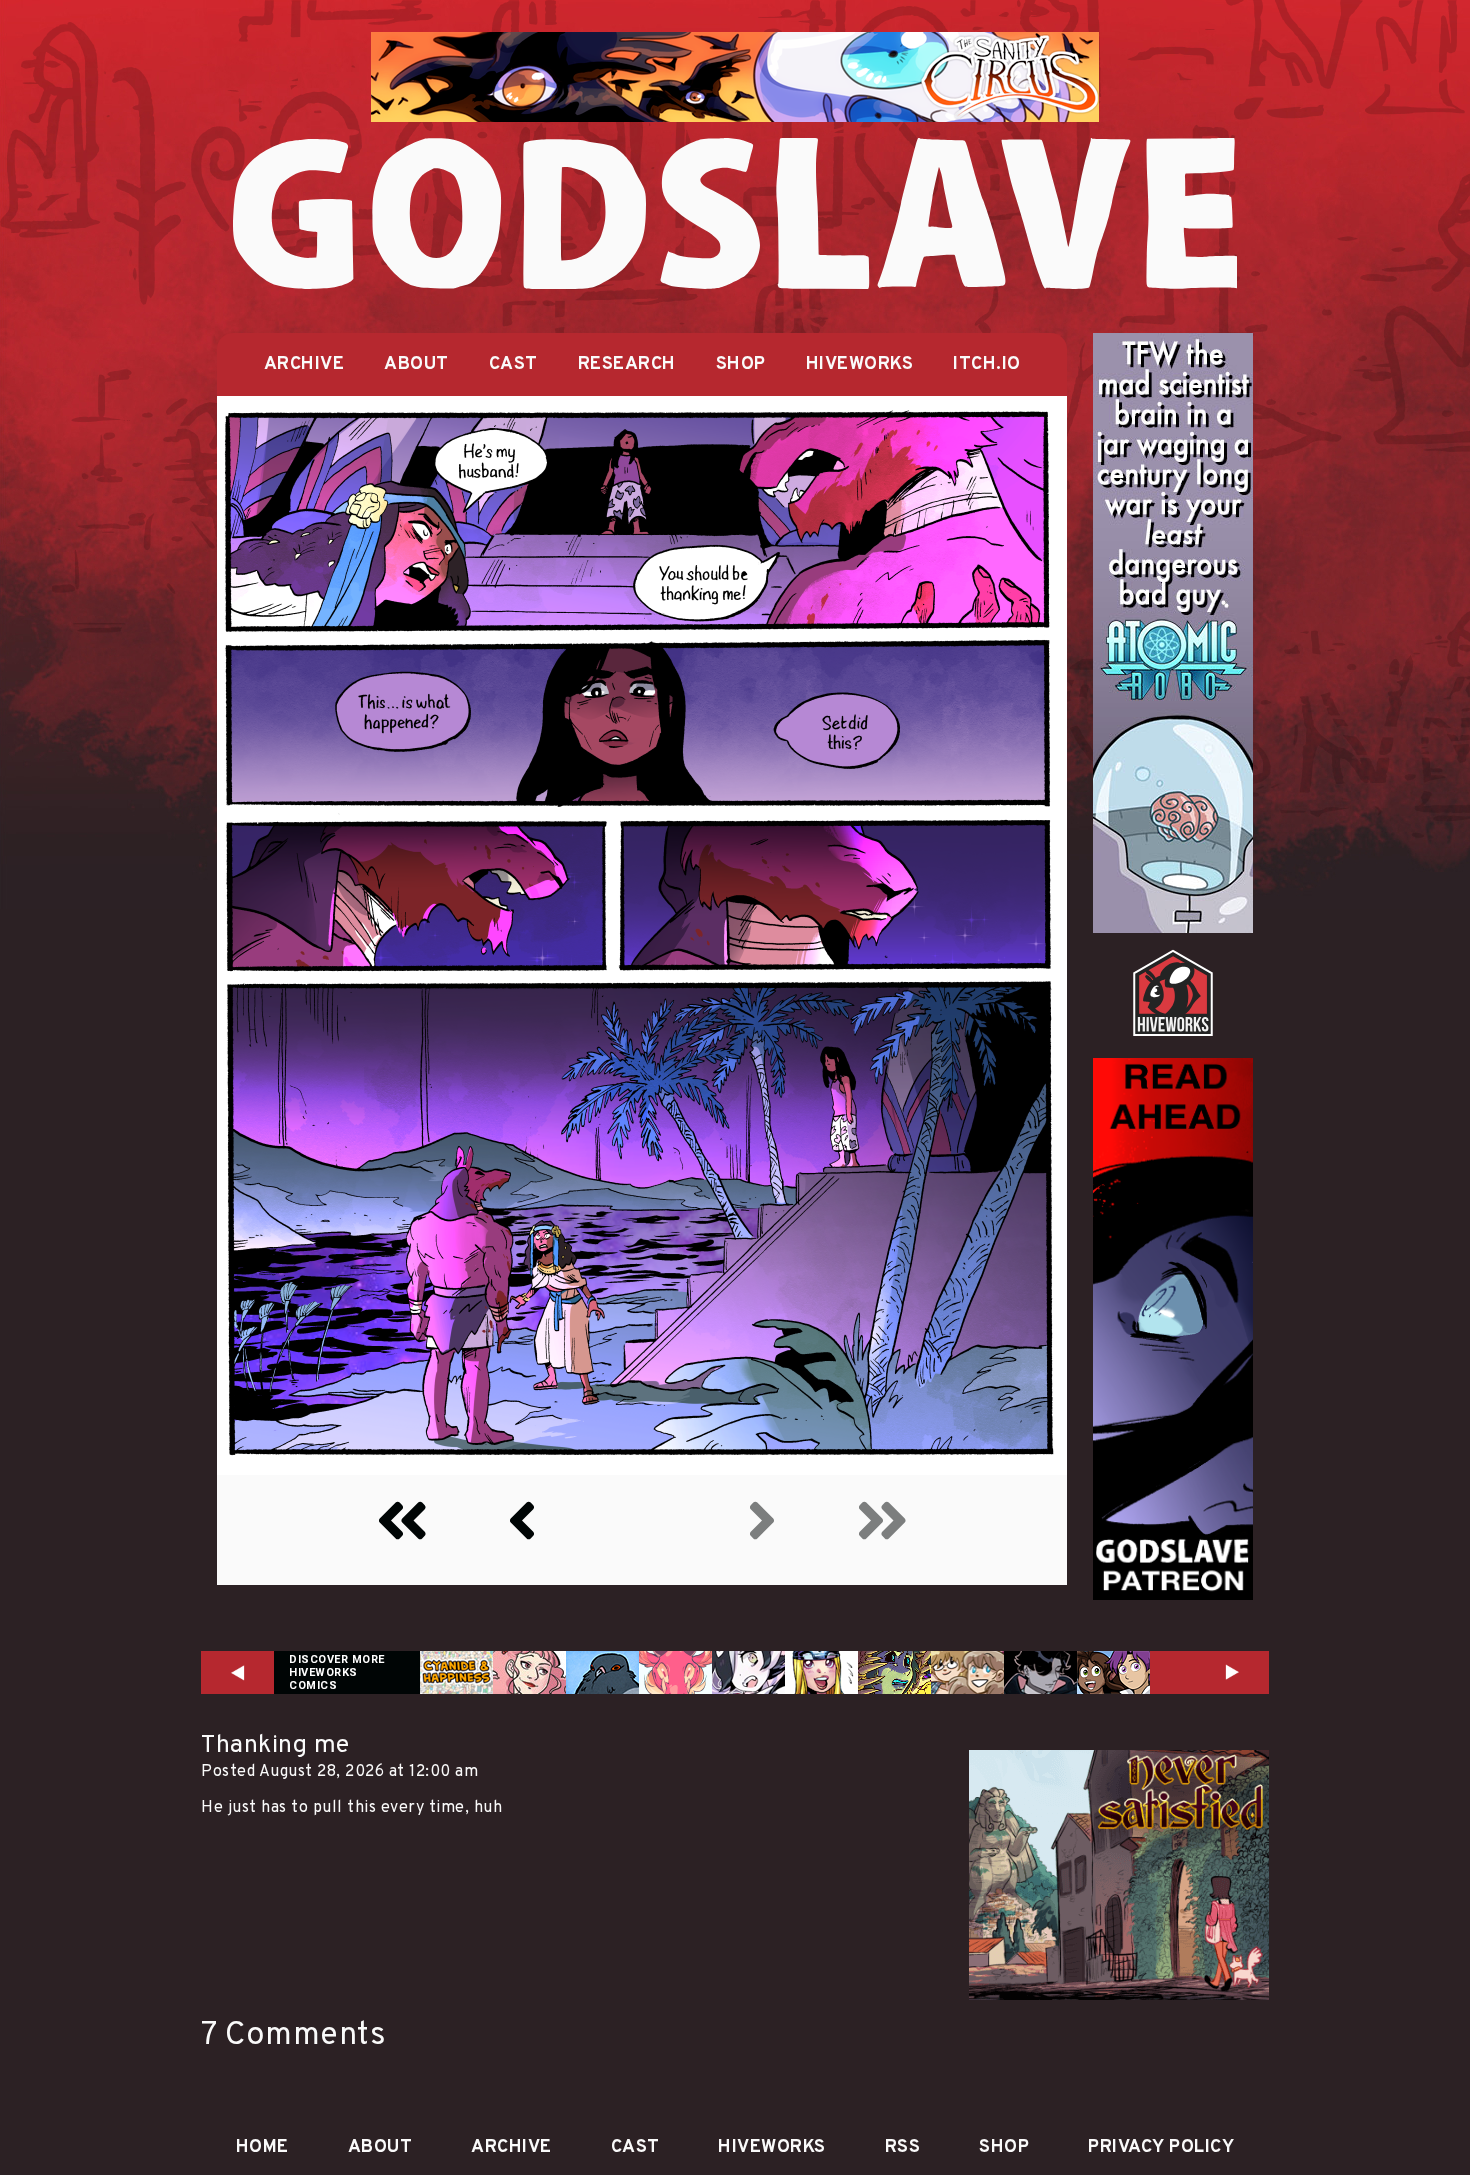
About (416, 364)
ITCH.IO (987, 364)
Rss (903, 2147)
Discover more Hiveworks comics (337, 1672)
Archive (304, 364)
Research (627, 364)
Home (262, 2147)
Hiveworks (860, 364)
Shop (741, 364)
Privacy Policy (1161, 2147)
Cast (513, 364)
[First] (402, 1533)
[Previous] (522, 1533)
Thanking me (275, 1746)
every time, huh (442, 1808)
